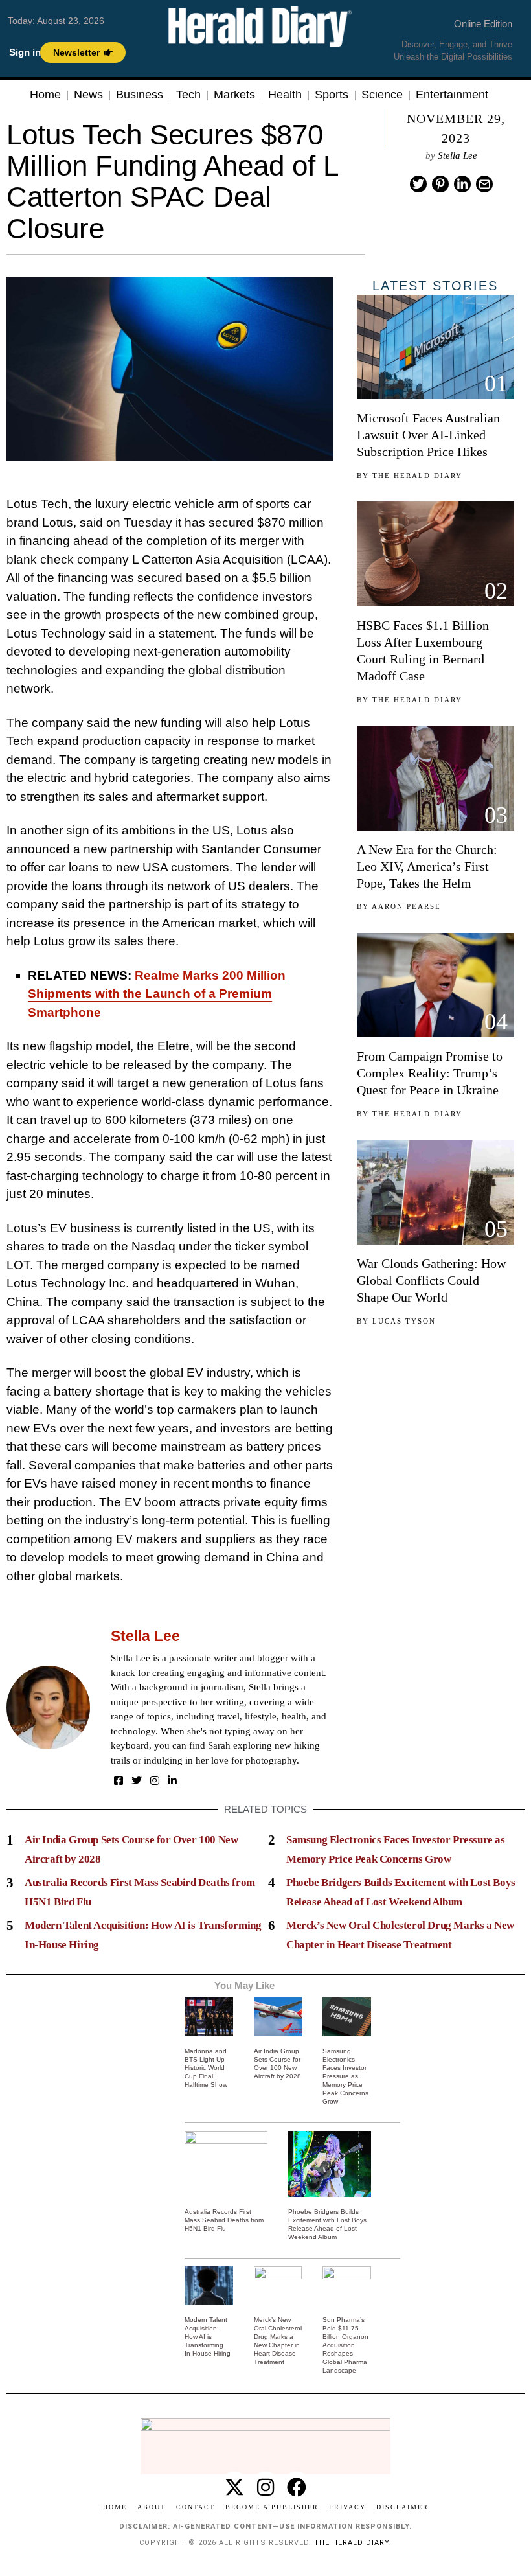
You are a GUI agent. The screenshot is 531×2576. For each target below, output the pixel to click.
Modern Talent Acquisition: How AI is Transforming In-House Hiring (208, 2337)
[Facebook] (119, 1780)
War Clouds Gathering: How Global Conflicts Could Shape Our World (431, 1280)
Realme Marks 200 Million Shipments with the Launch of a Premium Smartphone (157, 994)
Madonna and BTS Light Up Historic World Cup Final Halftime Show (206, 2068)
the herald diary (352, 2543)
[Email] (484, 184)
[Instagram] (155, 1780)
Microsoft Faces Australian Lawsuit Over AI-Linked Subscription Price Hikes (428, 435)
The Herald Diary (417, 476)
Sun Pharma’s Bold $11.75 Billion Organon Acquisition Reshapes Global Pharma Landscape (345, 2345)
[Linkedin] (462, 184)
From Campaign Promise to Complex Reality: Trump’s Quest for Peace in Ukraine (430, 1073)
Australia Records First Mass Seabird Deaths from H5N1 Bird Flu (224, 2220)
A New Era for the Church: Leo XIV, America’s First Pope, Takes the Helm (427, 866)
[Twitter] (418, 184)
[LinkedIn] (172, 1780)
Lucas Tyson (404, 1321)
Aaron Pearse (406, 906)
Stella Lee (458, 155)
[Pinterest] (440, 184)
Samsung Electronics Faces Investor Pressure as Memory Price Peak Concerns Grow (345, 2076)
